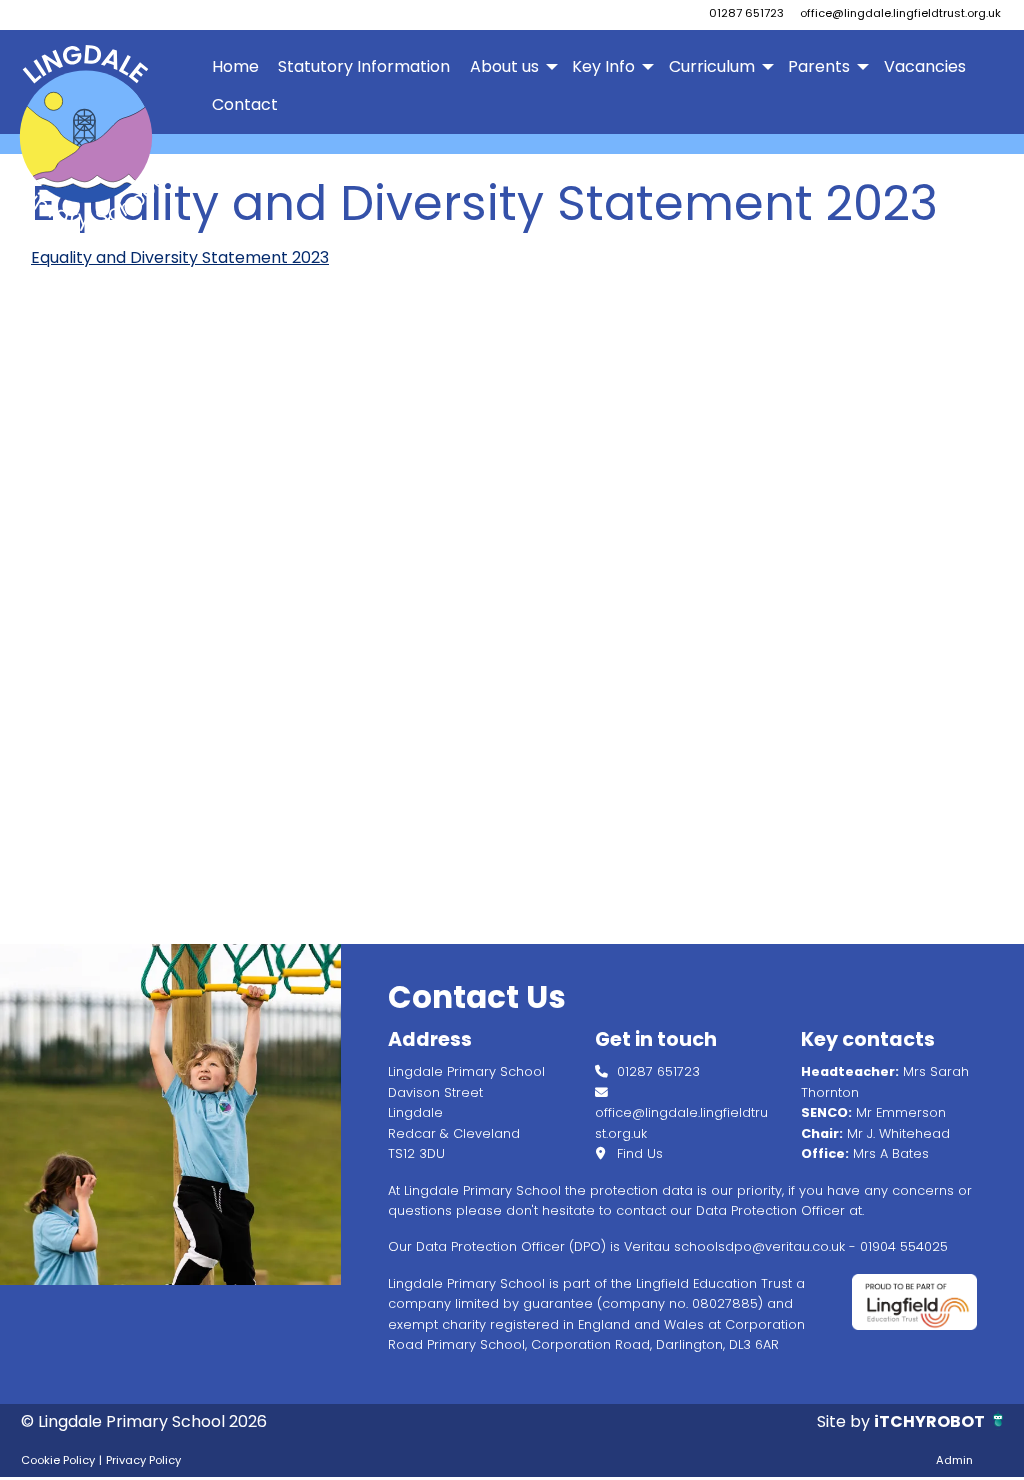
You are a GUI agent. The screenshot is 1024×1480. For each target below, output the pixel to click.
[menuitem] (236, 67)
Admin (954, 1460)
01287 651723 (746, 13)
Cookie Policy (58, 1460)
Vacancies (925, 66)
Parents (819, 66)
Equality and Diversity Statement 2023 (180, 257)
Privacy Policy (143, 1460)
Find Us (638, 1153)
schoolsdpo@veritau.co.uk (759, 1246)
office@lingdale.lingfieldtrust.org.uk (900, 13)
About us (504, 66)
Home (235, 66)
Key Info (603, 66)
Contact (245, 104)
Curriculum (712, 66)
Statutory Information (364, 66)
